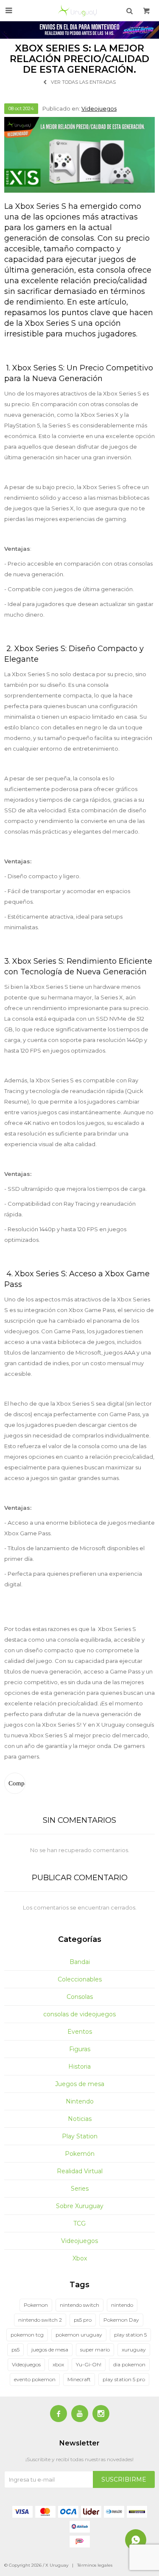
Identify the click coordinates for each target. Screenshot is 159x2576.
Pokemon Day (121, 2320)
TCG (79, 2223)
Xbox (80, 2258)
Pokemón (80, 2154)
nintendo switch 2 (40, 2320)
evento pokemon (35, 2379)
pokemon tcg (27, 2335)
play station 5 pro (124, 2379)
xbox (58, 2364)
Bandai (80, 1962)
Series (80, 2189)
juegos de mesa (50, 2350)
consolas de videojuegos (79, 2014)
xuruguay (134, 2350)
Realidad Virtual (80, 2171)
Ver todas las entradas (83, 82)
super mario (95, 2350)
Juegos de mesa (80, 2084)
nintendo (122, 2305)
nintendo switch (79, 2305)
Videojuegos (99, 108)
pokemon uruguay (79, 2335)
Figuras (80, 2049)
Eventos (80, 2032)
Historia (79, 2066)
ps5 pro (83, 2320)
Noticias (80, 2119)
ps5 (15, 2350)
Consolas (80, 1997)
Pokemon (36, 2305)
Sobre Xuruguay (80, 2206)
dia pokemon (129, 2364)
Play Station (80, 2136)
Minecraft (79, 2379)
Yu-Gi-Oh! (89, 2364)
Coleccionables (80, 1979)
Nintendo (80, 2101)
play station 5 (130, 2335)
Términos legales (95, 2565)
